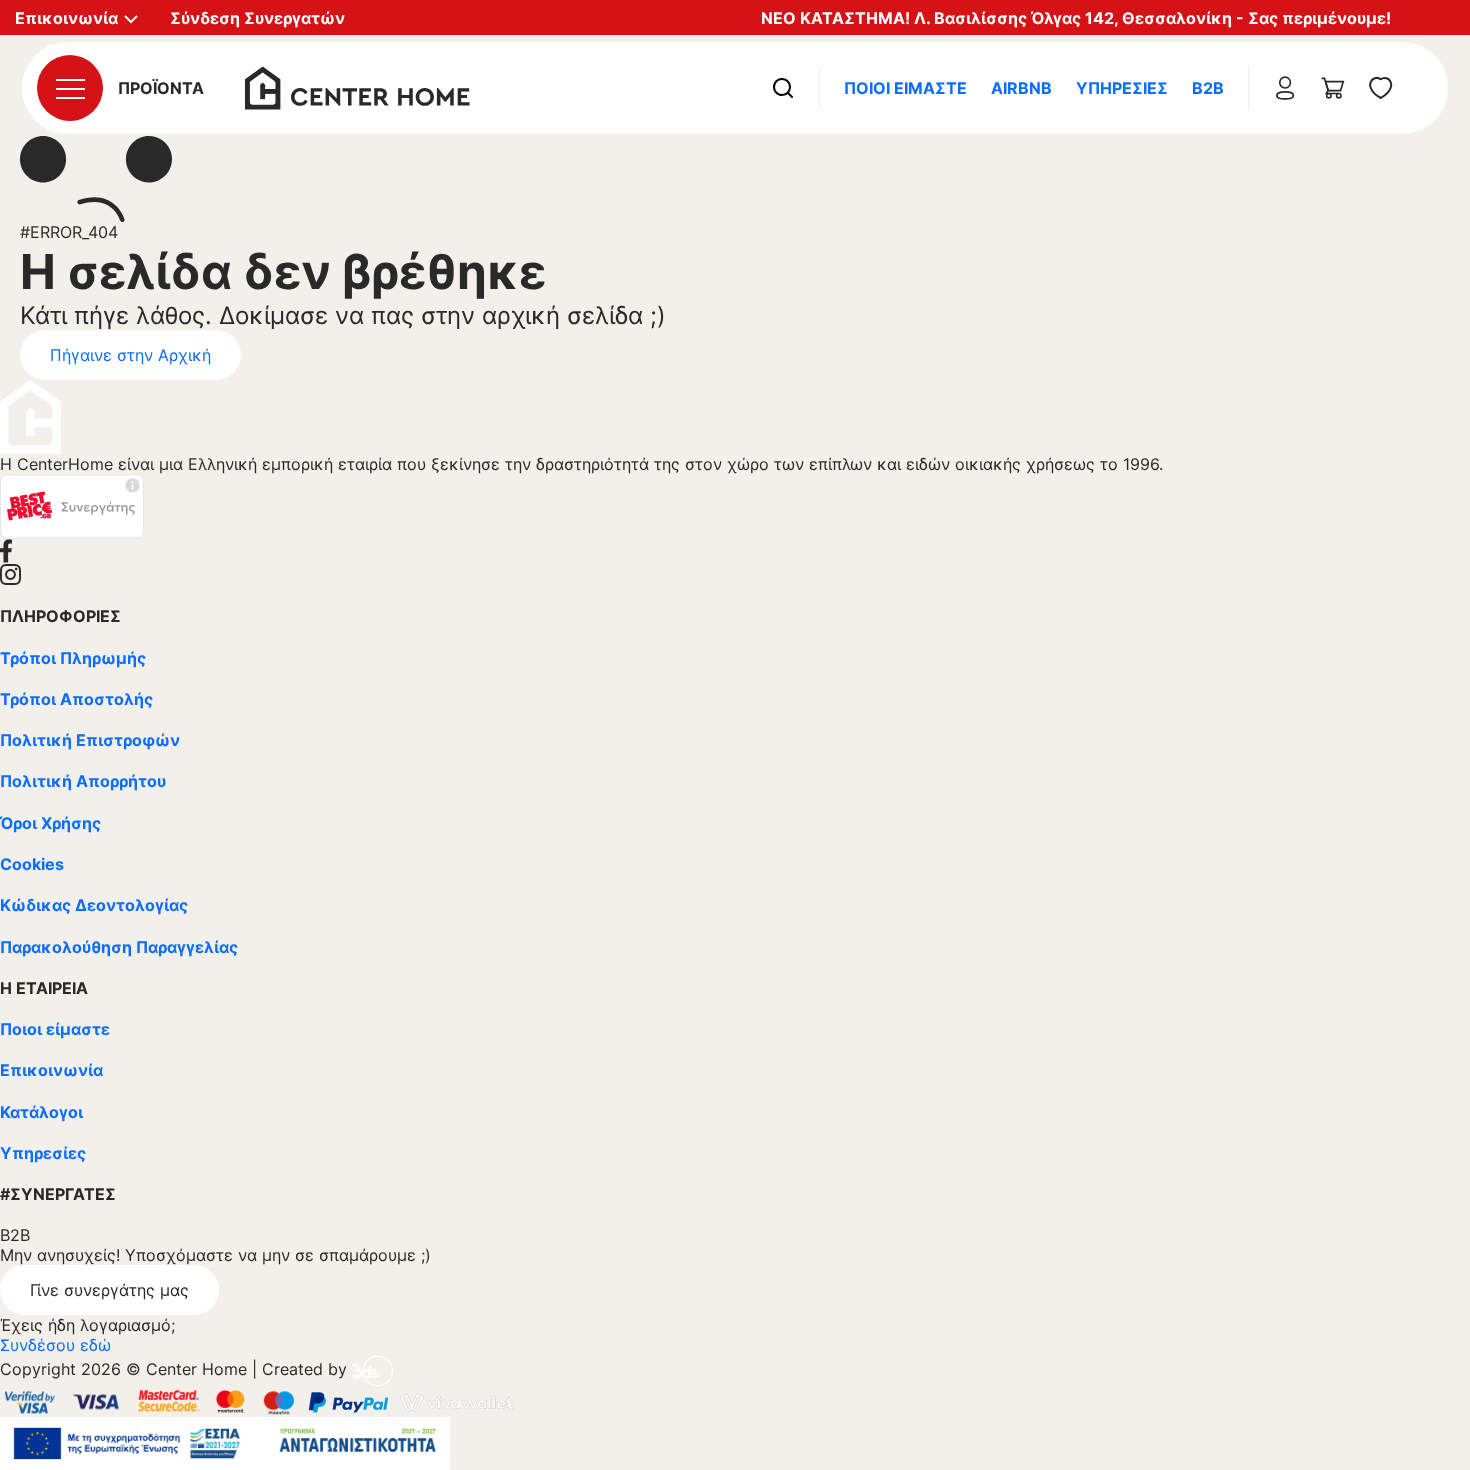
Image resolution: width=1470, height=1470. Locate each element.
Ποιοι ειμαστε (905, 88)
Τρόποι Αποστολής (76, 699)
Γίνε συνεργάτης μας (109, 1290)
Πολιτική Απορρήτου (83, 781)
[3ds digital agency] (372, 1370)
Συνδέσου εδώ (55, 1345)
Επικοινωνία (51, 1070)
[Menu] (70, 88)
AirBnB (1021, 88)
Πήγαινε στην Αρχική (130, 355)
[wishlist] (1381, 88)
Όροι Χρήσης (50, 823)
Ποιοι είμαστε (55, 1029)
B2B (1208, 88)
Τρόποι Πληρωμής (73, 658)
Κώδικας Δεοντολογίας (94, 905)
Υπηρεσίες (1122, 88)
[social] (735, 551)
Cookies (32, 864)
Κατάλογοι (41, 1112)
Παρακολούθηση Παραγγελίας (119, 947)
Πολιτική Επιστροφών (90, 740)
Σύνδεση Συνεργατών (257, 18)
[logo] (357, 86)
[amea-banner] (225, 1442)
